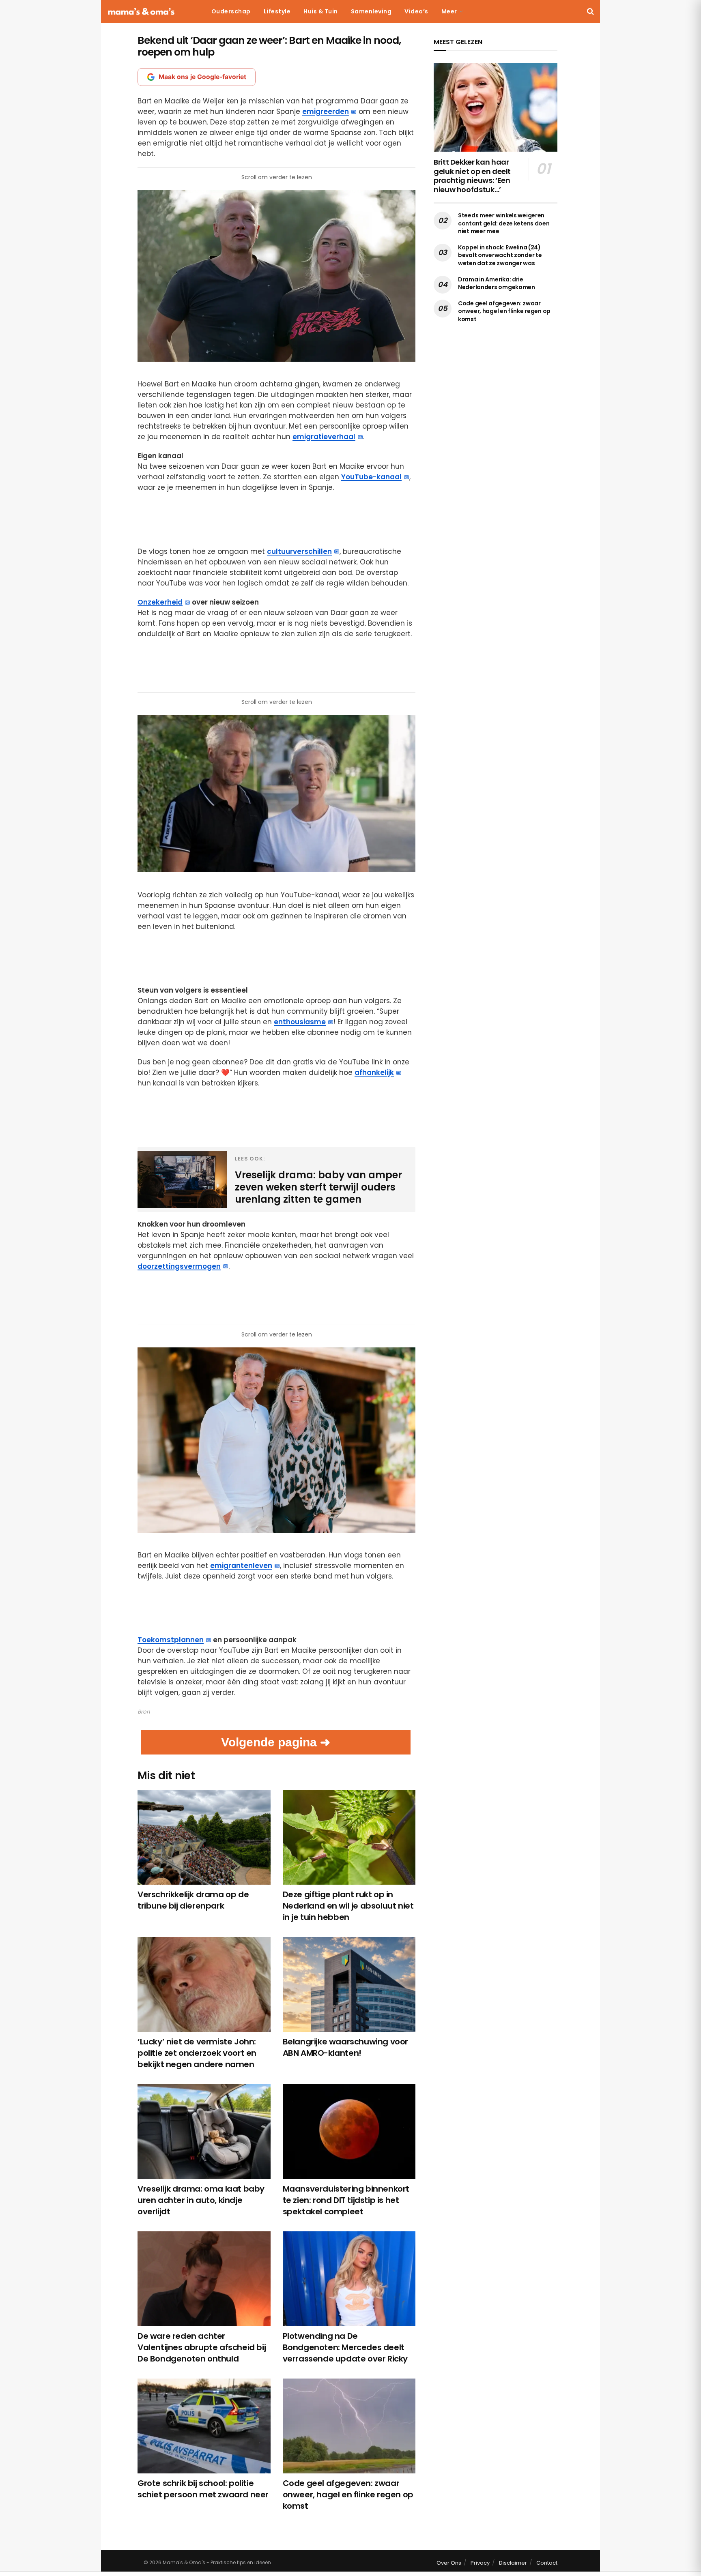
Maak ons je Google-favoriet (202, 77)
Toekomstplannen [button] (171, 1640)
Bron (144, 1712)
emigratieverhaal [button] (324, 437)
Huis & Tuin (321, 11)
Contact (547, 2563)
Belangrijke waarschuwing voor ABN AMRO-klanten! (345, 2047)
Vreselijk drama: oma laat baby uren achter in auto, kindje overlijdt (201, 2200)
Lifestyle (277, 11)
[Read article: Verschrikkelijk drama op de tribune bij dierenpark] (204, 1837)
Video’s (416, 11)
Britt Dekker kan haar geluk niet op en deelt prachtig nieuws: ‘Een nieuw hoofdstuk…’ (472, 176)
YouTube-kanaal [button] (371, 477)
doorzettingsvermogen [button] (179, 1266)
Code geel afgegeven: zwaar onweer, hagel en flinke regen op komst (348, 2494)
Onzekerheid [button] (160, 602)
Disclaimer (513, 2563)
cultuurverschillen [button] (299, 551)
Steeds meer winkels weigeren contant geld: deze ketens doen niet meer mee (504, 223)
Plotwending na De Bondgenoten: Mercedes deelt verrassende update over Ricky (345, 2347)
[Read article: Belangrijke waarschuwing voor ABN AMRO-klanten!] (349, 1984)
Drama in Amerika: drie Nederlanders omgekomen (497, 283)
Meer (449, 11)
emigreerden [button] (326, 112)
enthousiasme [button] (300, 1022)
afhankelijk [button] (374, 1072)
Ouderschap (231, 11)
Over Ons (449, 2563)
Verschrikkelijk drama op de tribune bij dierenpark (193, 1900)
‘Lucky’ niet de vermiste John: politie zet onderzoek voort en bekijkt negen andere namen (197, 2053)
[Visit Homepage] (141, 12)
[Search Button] (590, 11)
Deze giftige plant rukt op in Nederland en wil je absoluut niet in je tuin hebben (348, 1906)
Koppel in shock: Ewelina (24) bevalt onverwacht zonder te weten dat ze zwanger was (500, 255)
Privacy (480, 2563)
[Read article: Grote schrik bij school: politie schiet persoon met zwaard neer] (204, 2426)
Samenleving (371, 11)
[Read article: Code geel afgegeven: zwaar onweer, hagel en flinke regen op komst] (349, 2426)
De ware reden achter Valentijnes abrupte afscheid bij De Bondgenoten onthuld (202, 2347)
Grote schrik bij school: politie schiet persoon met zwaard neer (203, 2489)
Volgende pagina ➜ (276, 1742)
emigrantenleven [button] (241, 1566)
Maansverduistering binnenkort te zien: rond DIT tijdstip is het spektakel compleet (346, 2200)
